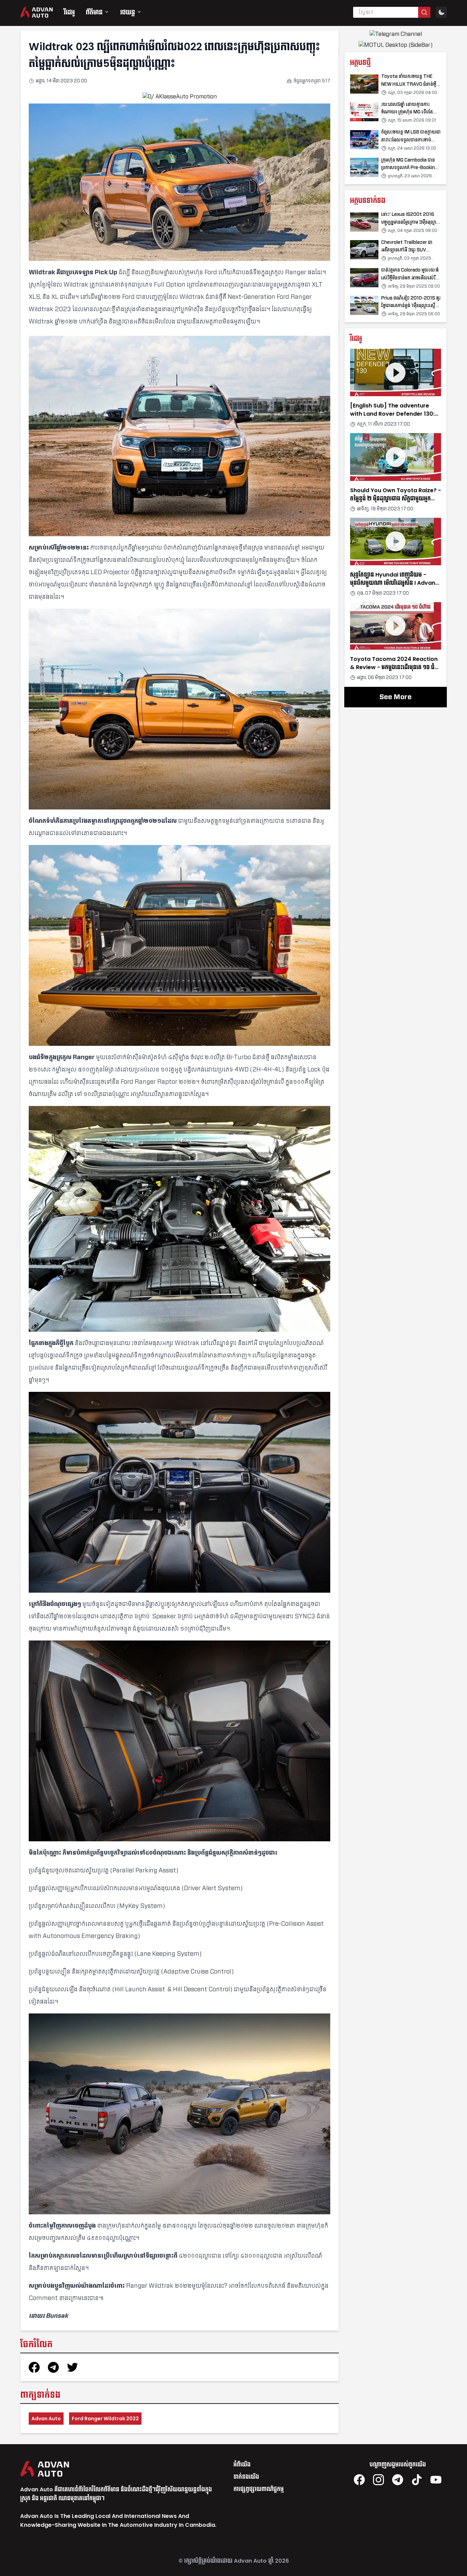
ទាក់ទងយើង (246, 2477)
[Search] (424, 12)
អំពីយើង (242, 2464)
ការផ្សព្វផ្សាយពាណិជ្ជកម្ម (259, 2489)
